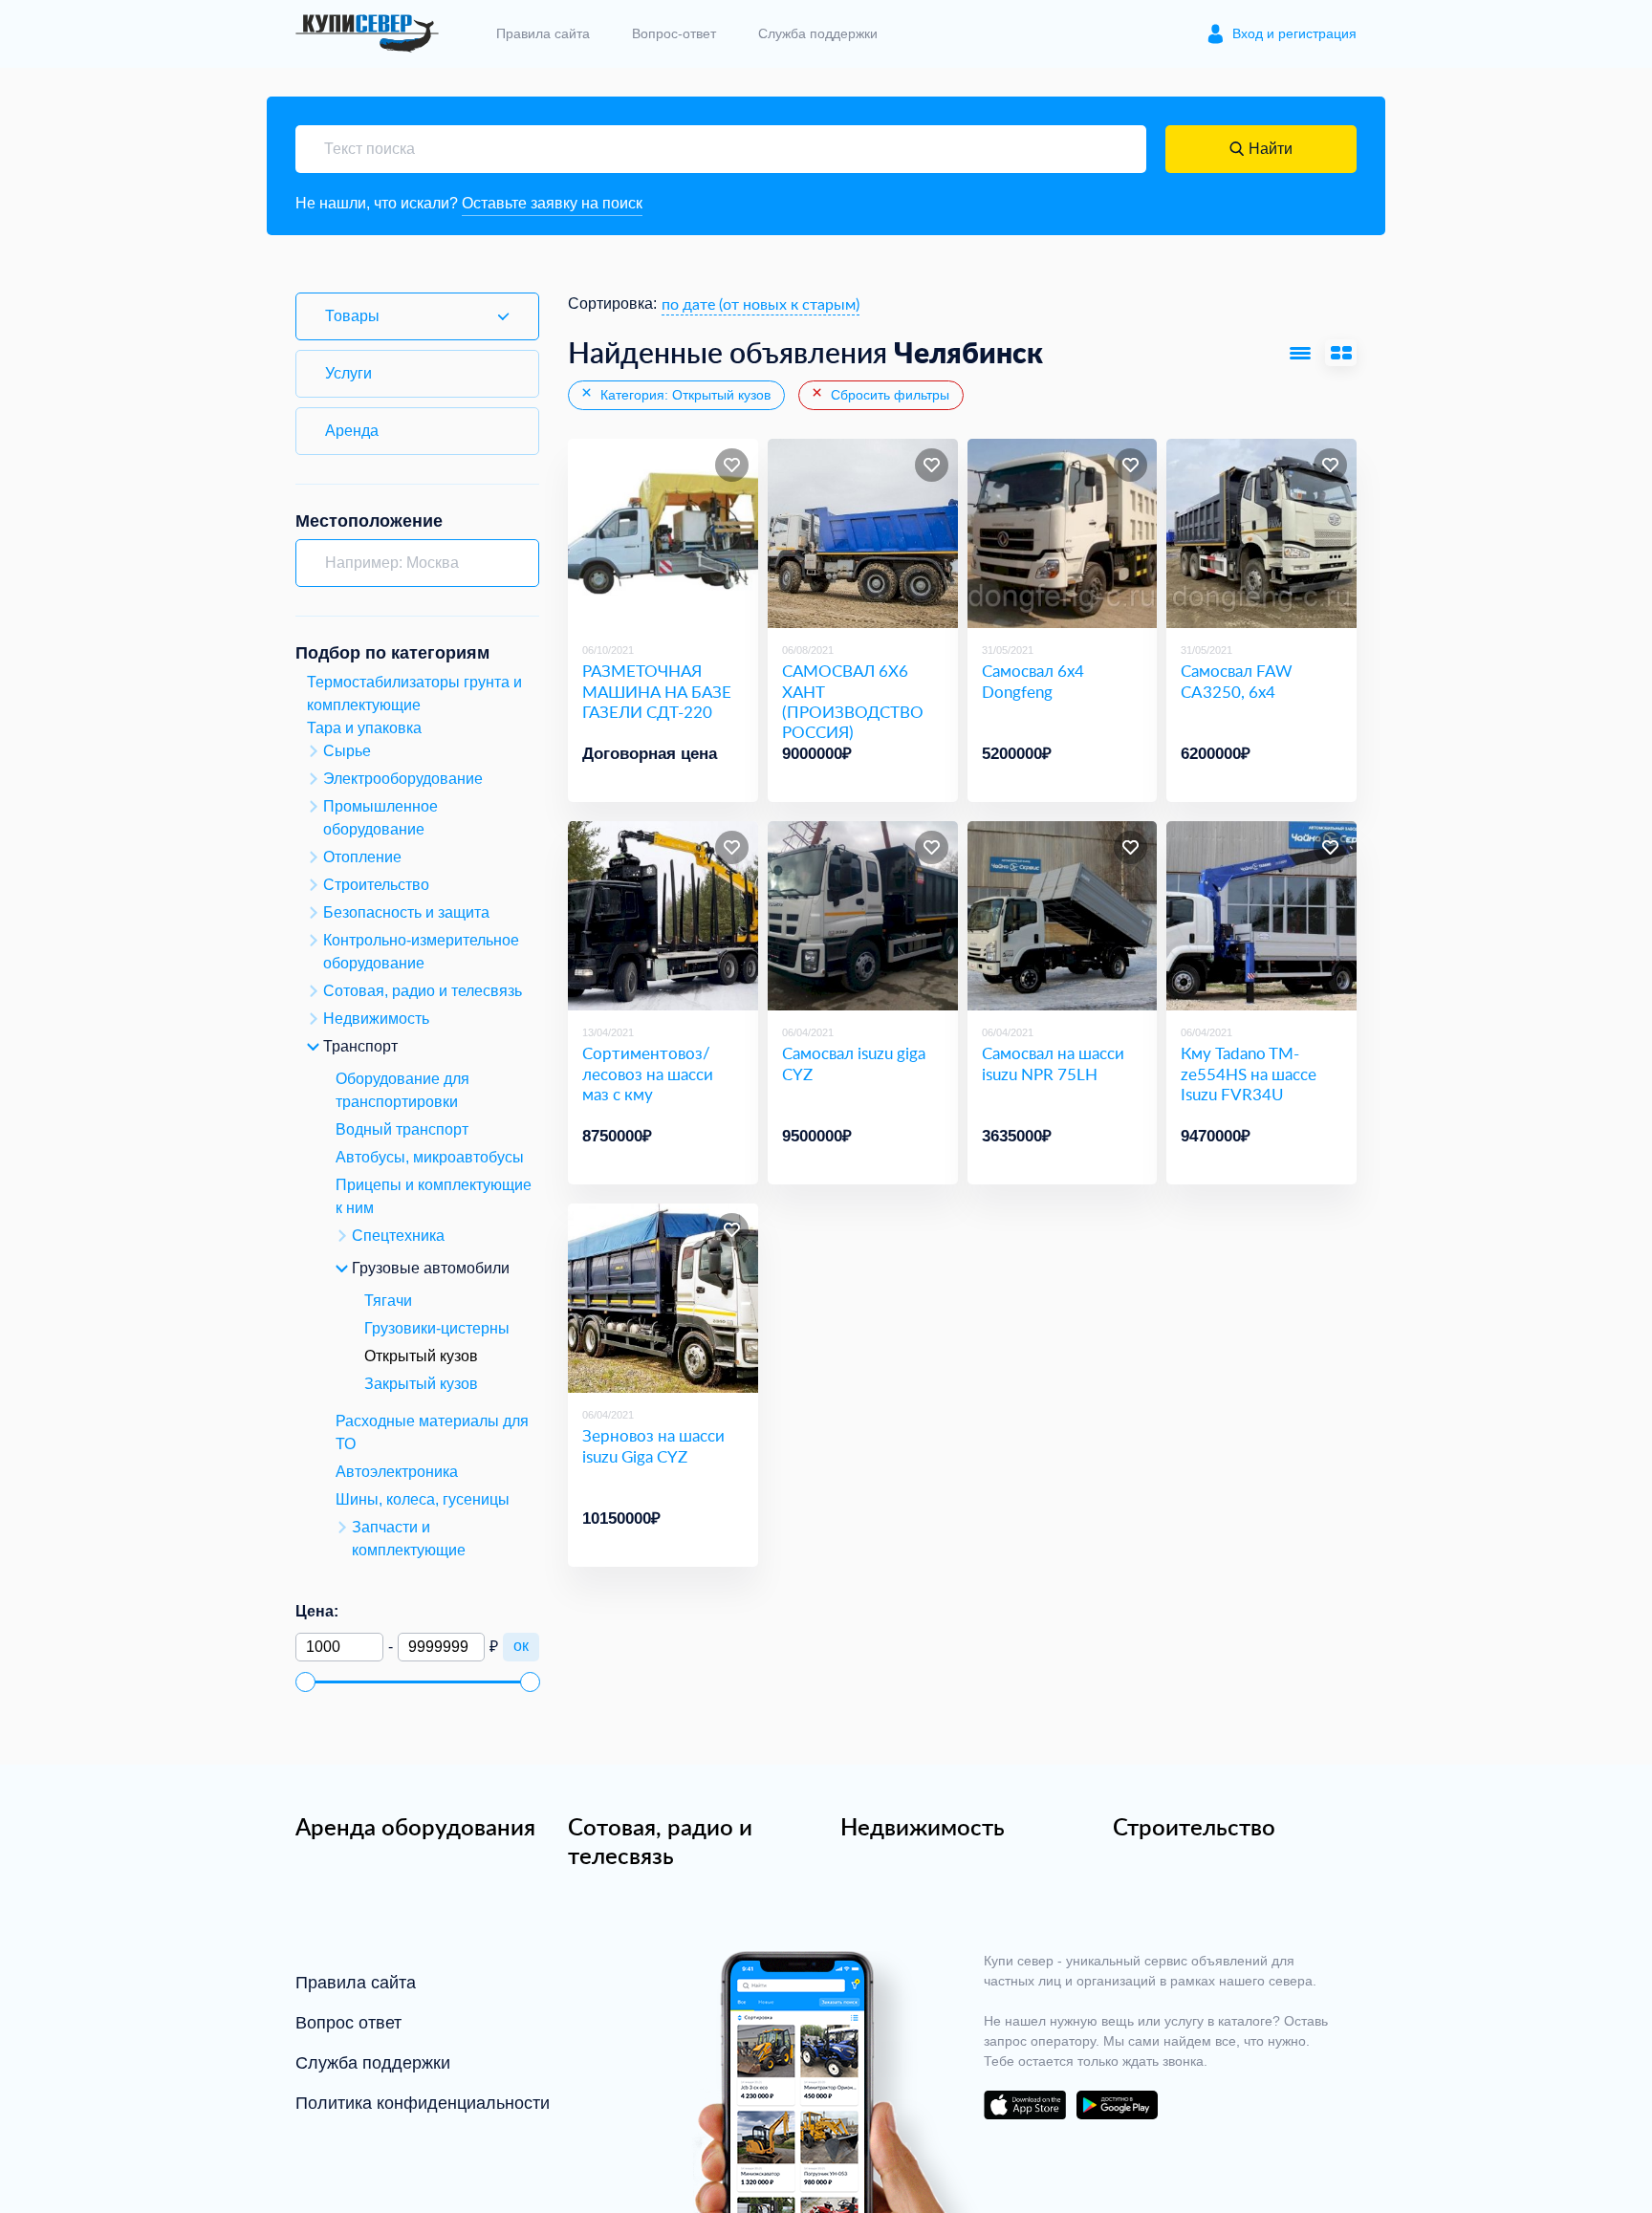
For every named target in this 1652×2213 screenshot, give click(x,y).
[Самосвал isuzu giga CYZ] (863, 916)
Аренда (352, 431)
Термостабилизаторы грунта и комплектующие (414, 694)
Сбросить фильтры (888, 395)
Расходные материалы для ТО (432, 1432)
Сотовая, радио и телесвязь (660, 1841)
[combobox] (761, 304)
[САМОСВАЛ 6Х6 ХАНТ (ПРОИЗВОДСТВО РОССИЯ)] (863, 534)
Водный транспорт (402, 1129)
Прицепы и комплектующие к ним (434, 1196)
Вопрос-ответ (674, 33)
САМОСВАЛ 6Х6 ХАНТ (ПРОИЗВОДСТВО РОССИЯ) (853, 701)
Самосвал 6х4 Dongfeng (1033, 681)
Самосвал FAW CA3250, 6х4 (1237, 681)
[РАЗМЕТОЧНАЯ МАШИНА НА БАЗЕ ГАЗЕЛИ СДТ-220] (663, 534)
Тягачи (388, 1301)
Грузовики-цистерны (437, 1328)
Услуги (348, 373)
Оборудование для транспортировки (402, 1090)
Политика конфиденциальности (423, 2103)
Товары (352, 316)
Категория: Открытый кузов (684, 395)
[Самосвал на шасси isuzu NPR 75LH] (1063, 916)
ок (521, 1646)
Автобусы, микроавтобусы (430, 1157)
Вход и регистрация (1294, 33)
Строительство (1194, 1827)
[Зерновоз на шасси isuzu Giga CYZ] (663, 1299)
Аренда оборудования (415, 1827)
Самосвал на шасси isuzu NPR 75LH (1053, 1063)
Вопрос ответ (348, 2023)
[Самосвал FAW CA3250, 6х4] (1261, 534)
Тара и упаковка (364, 728)
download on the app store (1025, 2105)
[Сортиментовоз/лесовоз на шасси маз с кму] (663, 916)
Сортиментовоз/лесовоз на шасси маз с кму (648, 1074)
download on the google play (1117, 2105)
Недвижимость (923, 1827)
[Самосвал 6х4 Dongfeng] (1063, 534)
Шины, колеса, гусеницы (423, 1499)
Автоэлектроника (397, 1472)
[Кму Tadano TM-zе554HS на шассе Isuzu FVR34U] (1261, 916)
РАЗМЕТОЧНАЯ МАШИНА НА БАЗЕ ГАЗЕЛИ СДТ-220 (657, 691)
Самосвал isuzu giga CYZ (854, 1063)
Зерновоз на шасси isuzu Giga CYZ (653, 1446)
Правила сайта (543, 33)
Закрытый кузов (421, 1384)
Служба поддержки (818, 33)
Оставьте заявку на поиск (552, 203)
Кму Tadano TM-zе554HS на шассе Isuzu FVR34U (1249, 1074)
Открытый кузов (421, 1356)
